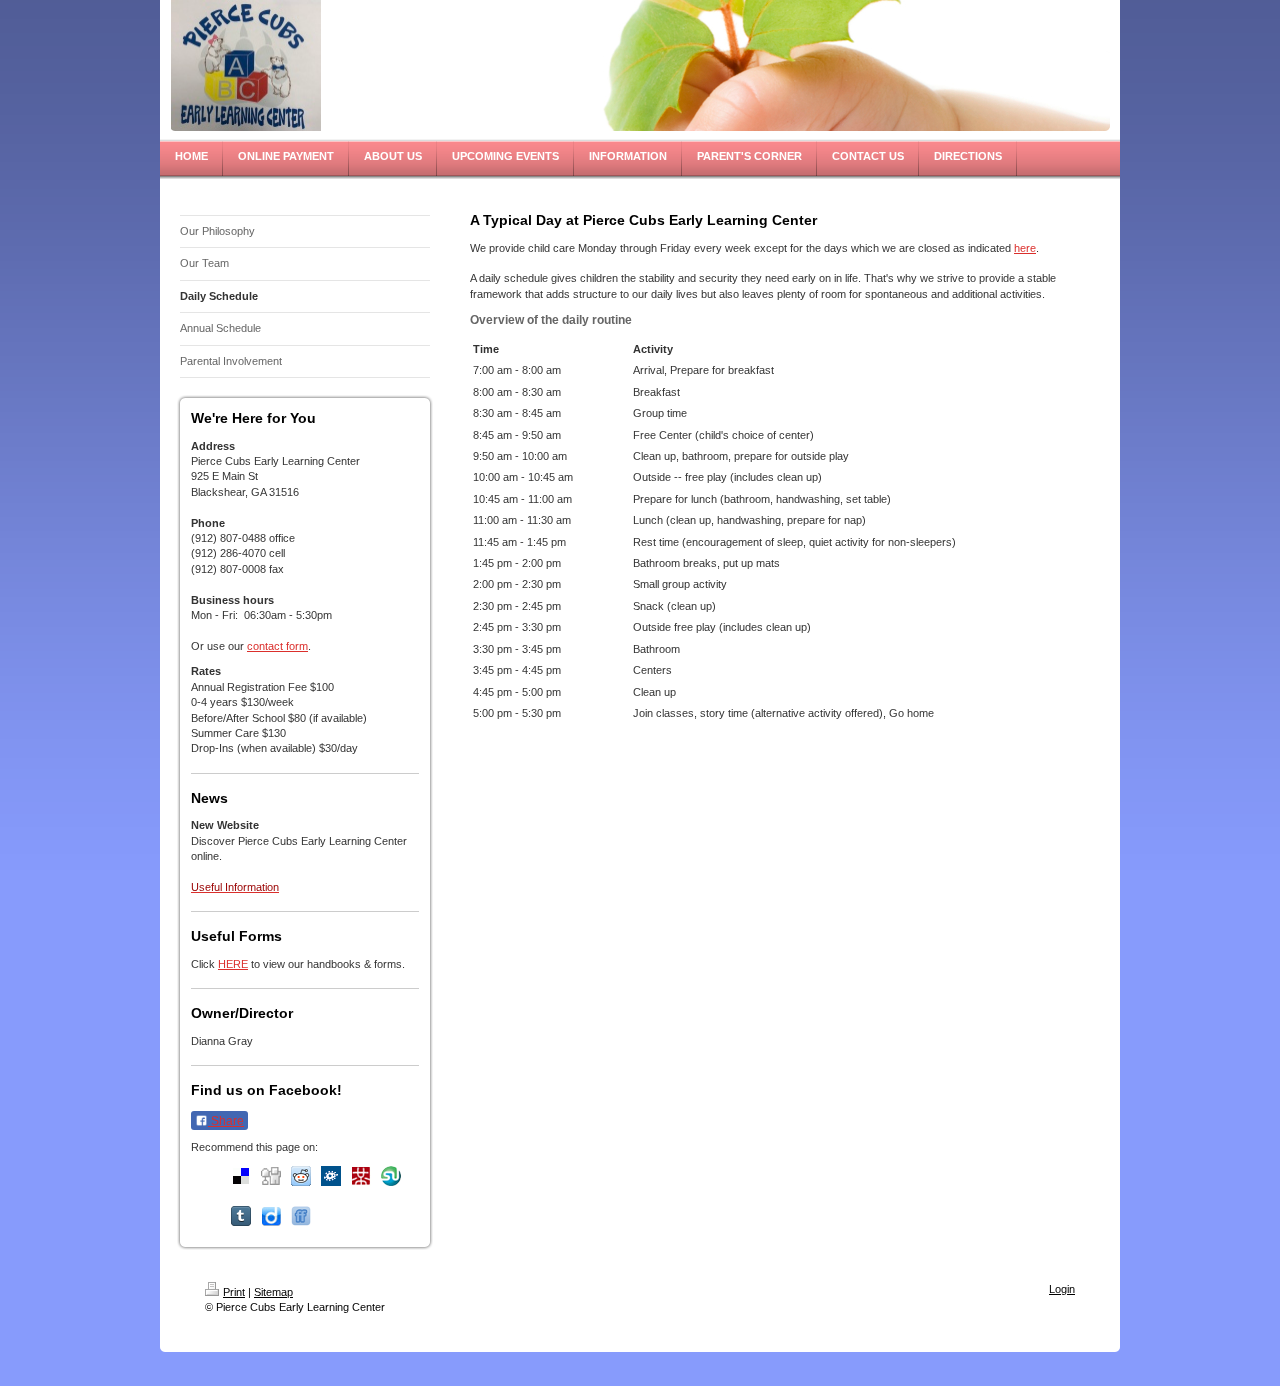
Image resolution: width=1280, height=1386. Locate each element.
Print (234, 1292)
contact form (277, 646)
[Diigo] (271, 1216)
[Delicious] (241, 1176)
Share (226, 1121)
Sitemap (273, 1292)
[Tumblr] (241, 1216)
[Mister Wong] (361, 1176)
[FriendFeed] (301, 1216)
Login (1062, 1289)
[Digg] (271, 1176)
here (1025, 248)
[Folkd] (331, 1176)
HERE (233, 964)
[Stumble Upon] (391, 1176)
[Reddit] (301, 1176)
